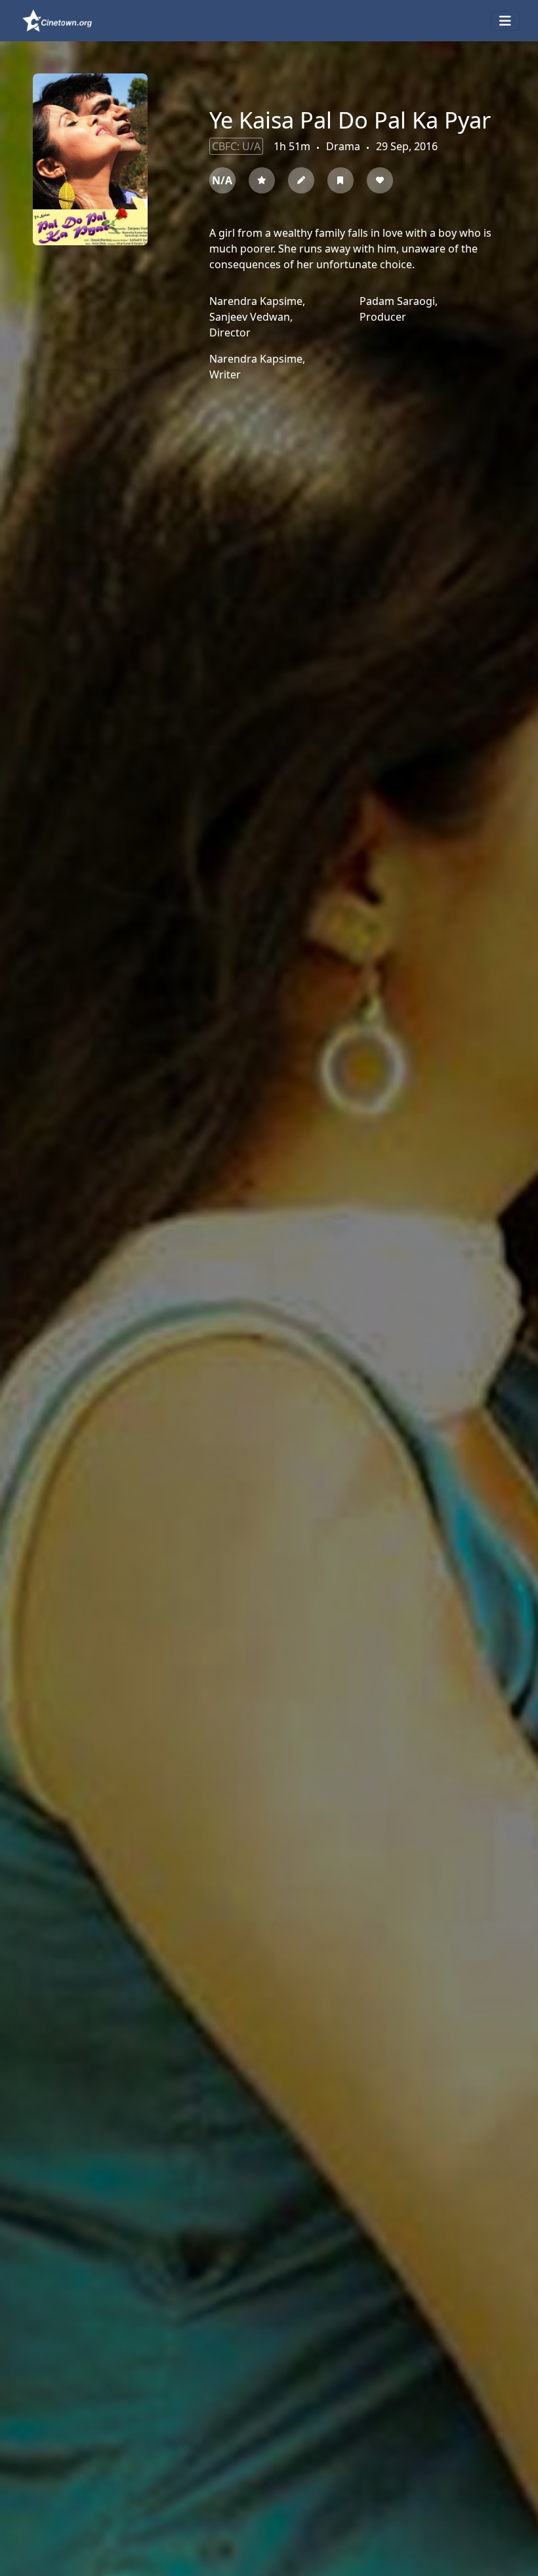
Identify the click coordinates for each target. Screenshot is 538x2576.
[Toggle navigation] (505, 21)
